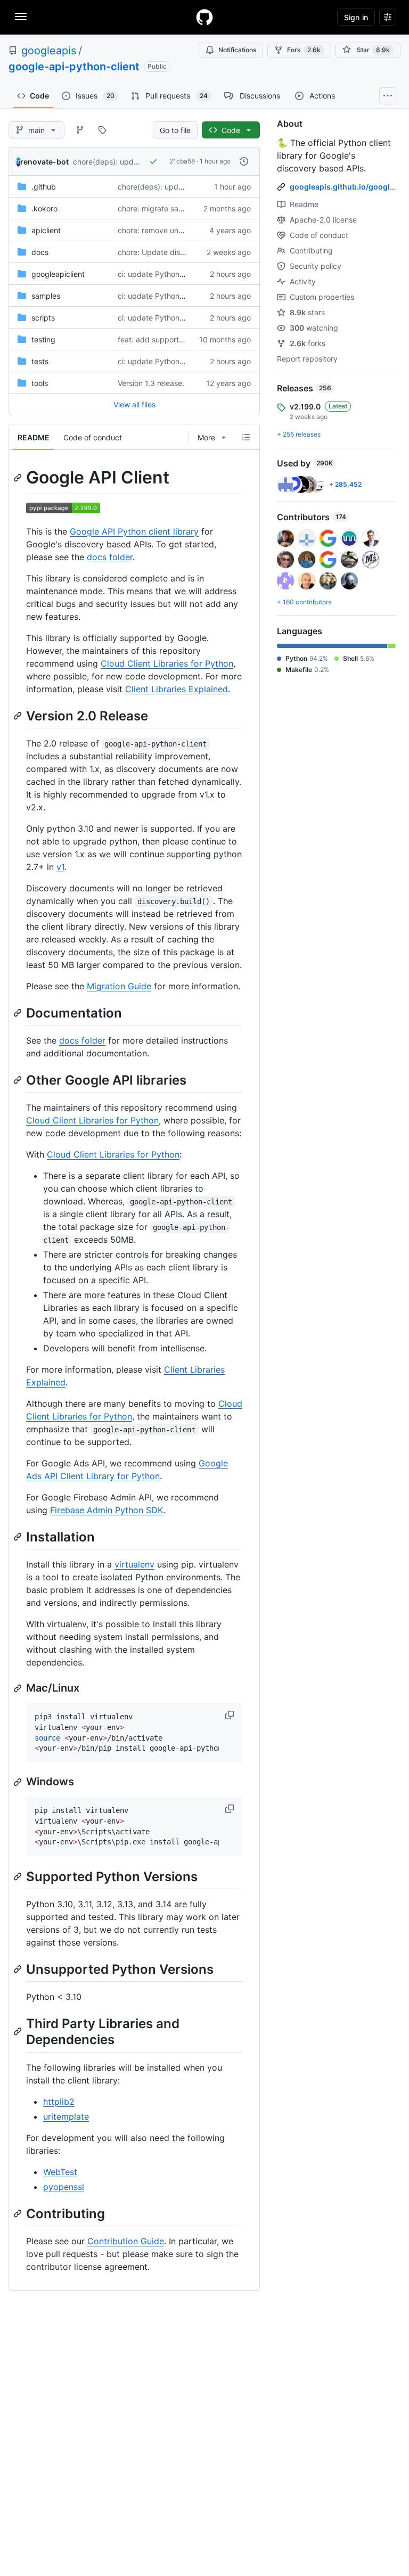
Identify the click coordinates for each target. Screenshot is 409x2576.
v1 (60, 867)
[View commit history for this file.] (244, 161)
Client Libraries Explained (177, 689)
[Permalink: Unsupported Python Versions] (19, 1969)
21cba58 (182, 161)
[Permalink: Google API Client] (19, 478)
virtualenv (134, 1564)
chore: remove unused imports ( (173, 230)
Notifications (237, 50)
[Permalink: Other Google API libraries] (19, 1080)
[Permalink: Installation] (19, 1537)
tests (40, 361)
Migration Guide (119, 986)
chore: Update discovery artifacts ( (179, 252)
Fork (304, 50)
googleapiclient (58, 274)
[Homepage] (204, 17)
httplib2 (59, 2102)
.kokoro (44, 208)
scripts (43, 318)
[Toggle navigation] (21, 17)
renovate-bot (44, 162)
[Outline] (246, 437)
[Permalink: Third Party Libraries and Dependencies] (19, 2032)
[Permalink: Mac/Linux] (19, 1688)
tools (40, 383)
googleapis (49, 51)
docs (40, 252)
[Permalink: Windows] (19, 1782)
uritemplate (66, 2116)
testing (43, 339)
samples (46, 296)
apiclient (46, 230)
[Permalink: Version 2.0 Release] (19, 716)
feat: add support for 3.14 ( (165, 339)
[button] (231, 1715)
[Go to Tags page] (102, 130)
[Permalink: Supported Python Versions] (19, 1876)
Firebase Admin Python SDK (107, 1510)
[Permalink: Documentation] (19, 1013)
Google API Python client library (134, 531)
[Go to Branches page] (80, 130)
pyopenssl (64, 2187)
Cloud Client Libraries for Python (167, 663)
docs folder (110, 557)
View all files (134, 404)
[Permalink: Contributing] (19, 2213)
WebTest (60, 2172)
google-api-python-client (74, 67)
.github (44, 187)
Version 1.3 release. (151, 383)
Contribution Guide (126, 2241)
